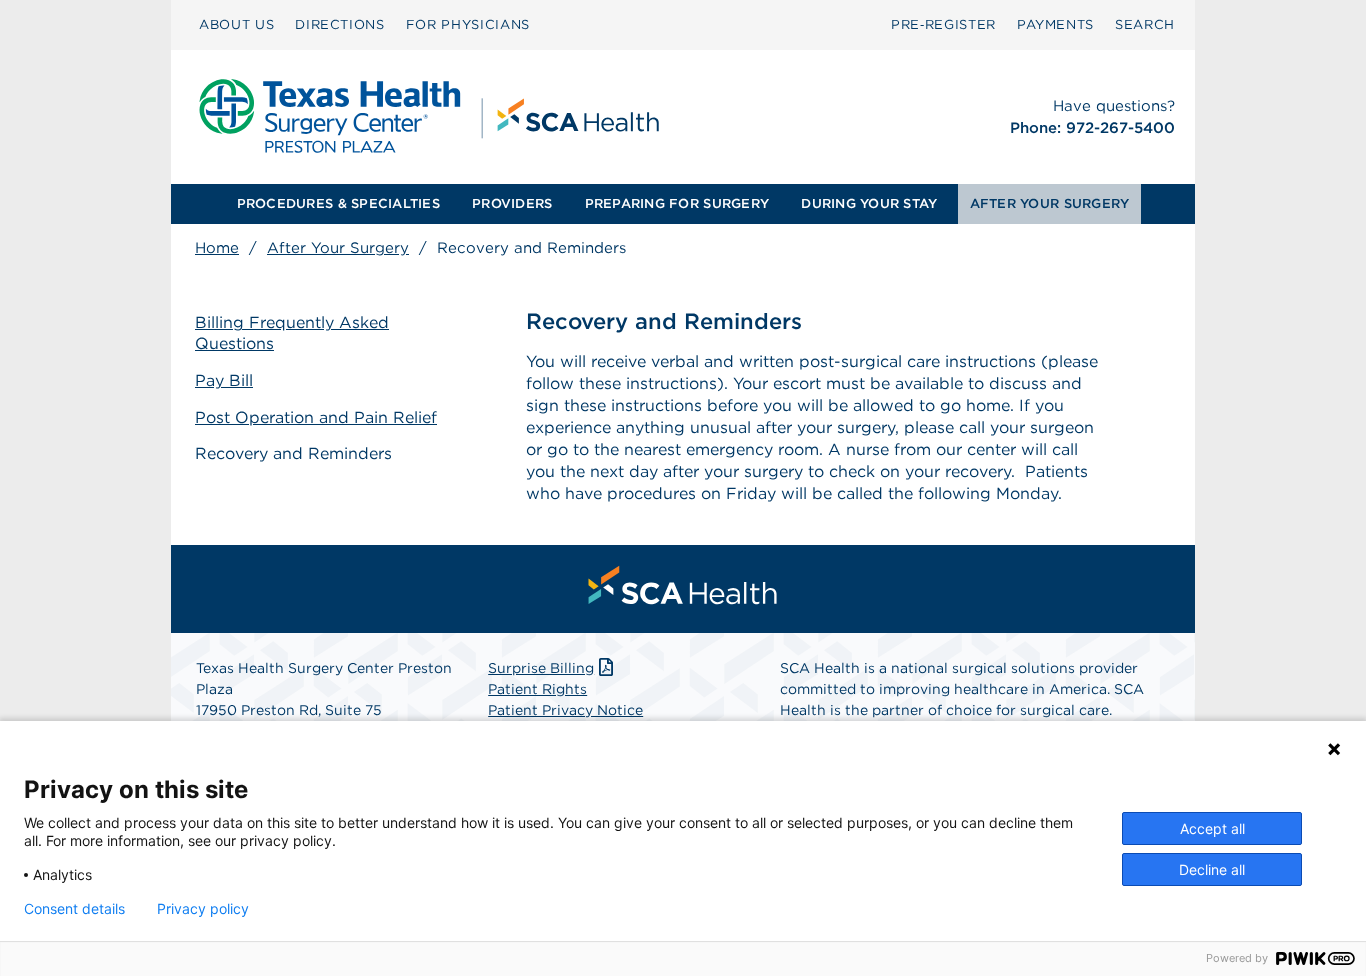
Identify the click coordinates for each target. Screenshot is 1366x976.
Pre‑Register (943, 24)
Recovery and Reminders (293, 453)
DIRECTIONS (340, 24)
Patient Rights (537, 689)
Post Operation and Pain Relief (316, 417)
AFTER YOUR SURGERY (1050, 203)
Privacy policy (203, 909)
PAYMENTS (1055, 24)
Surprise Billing (541, 668)
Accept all (1212, 828)
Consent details (74, 909)
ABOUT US (236, 24)
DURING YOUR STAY (869, 203)
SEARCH (1145, 24)
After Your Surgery (338, 248)
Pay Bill (224, 380)
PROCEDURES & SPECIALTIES (338, 203)
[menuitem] (236, 25)
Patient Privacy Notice (565, 710)
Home (217, 248)
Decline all (1212, 869)
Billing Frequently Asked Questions (292, 333)
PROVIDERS (512, 203)
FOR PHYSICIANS (468, 24)
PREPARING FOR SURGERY (677, 203)
